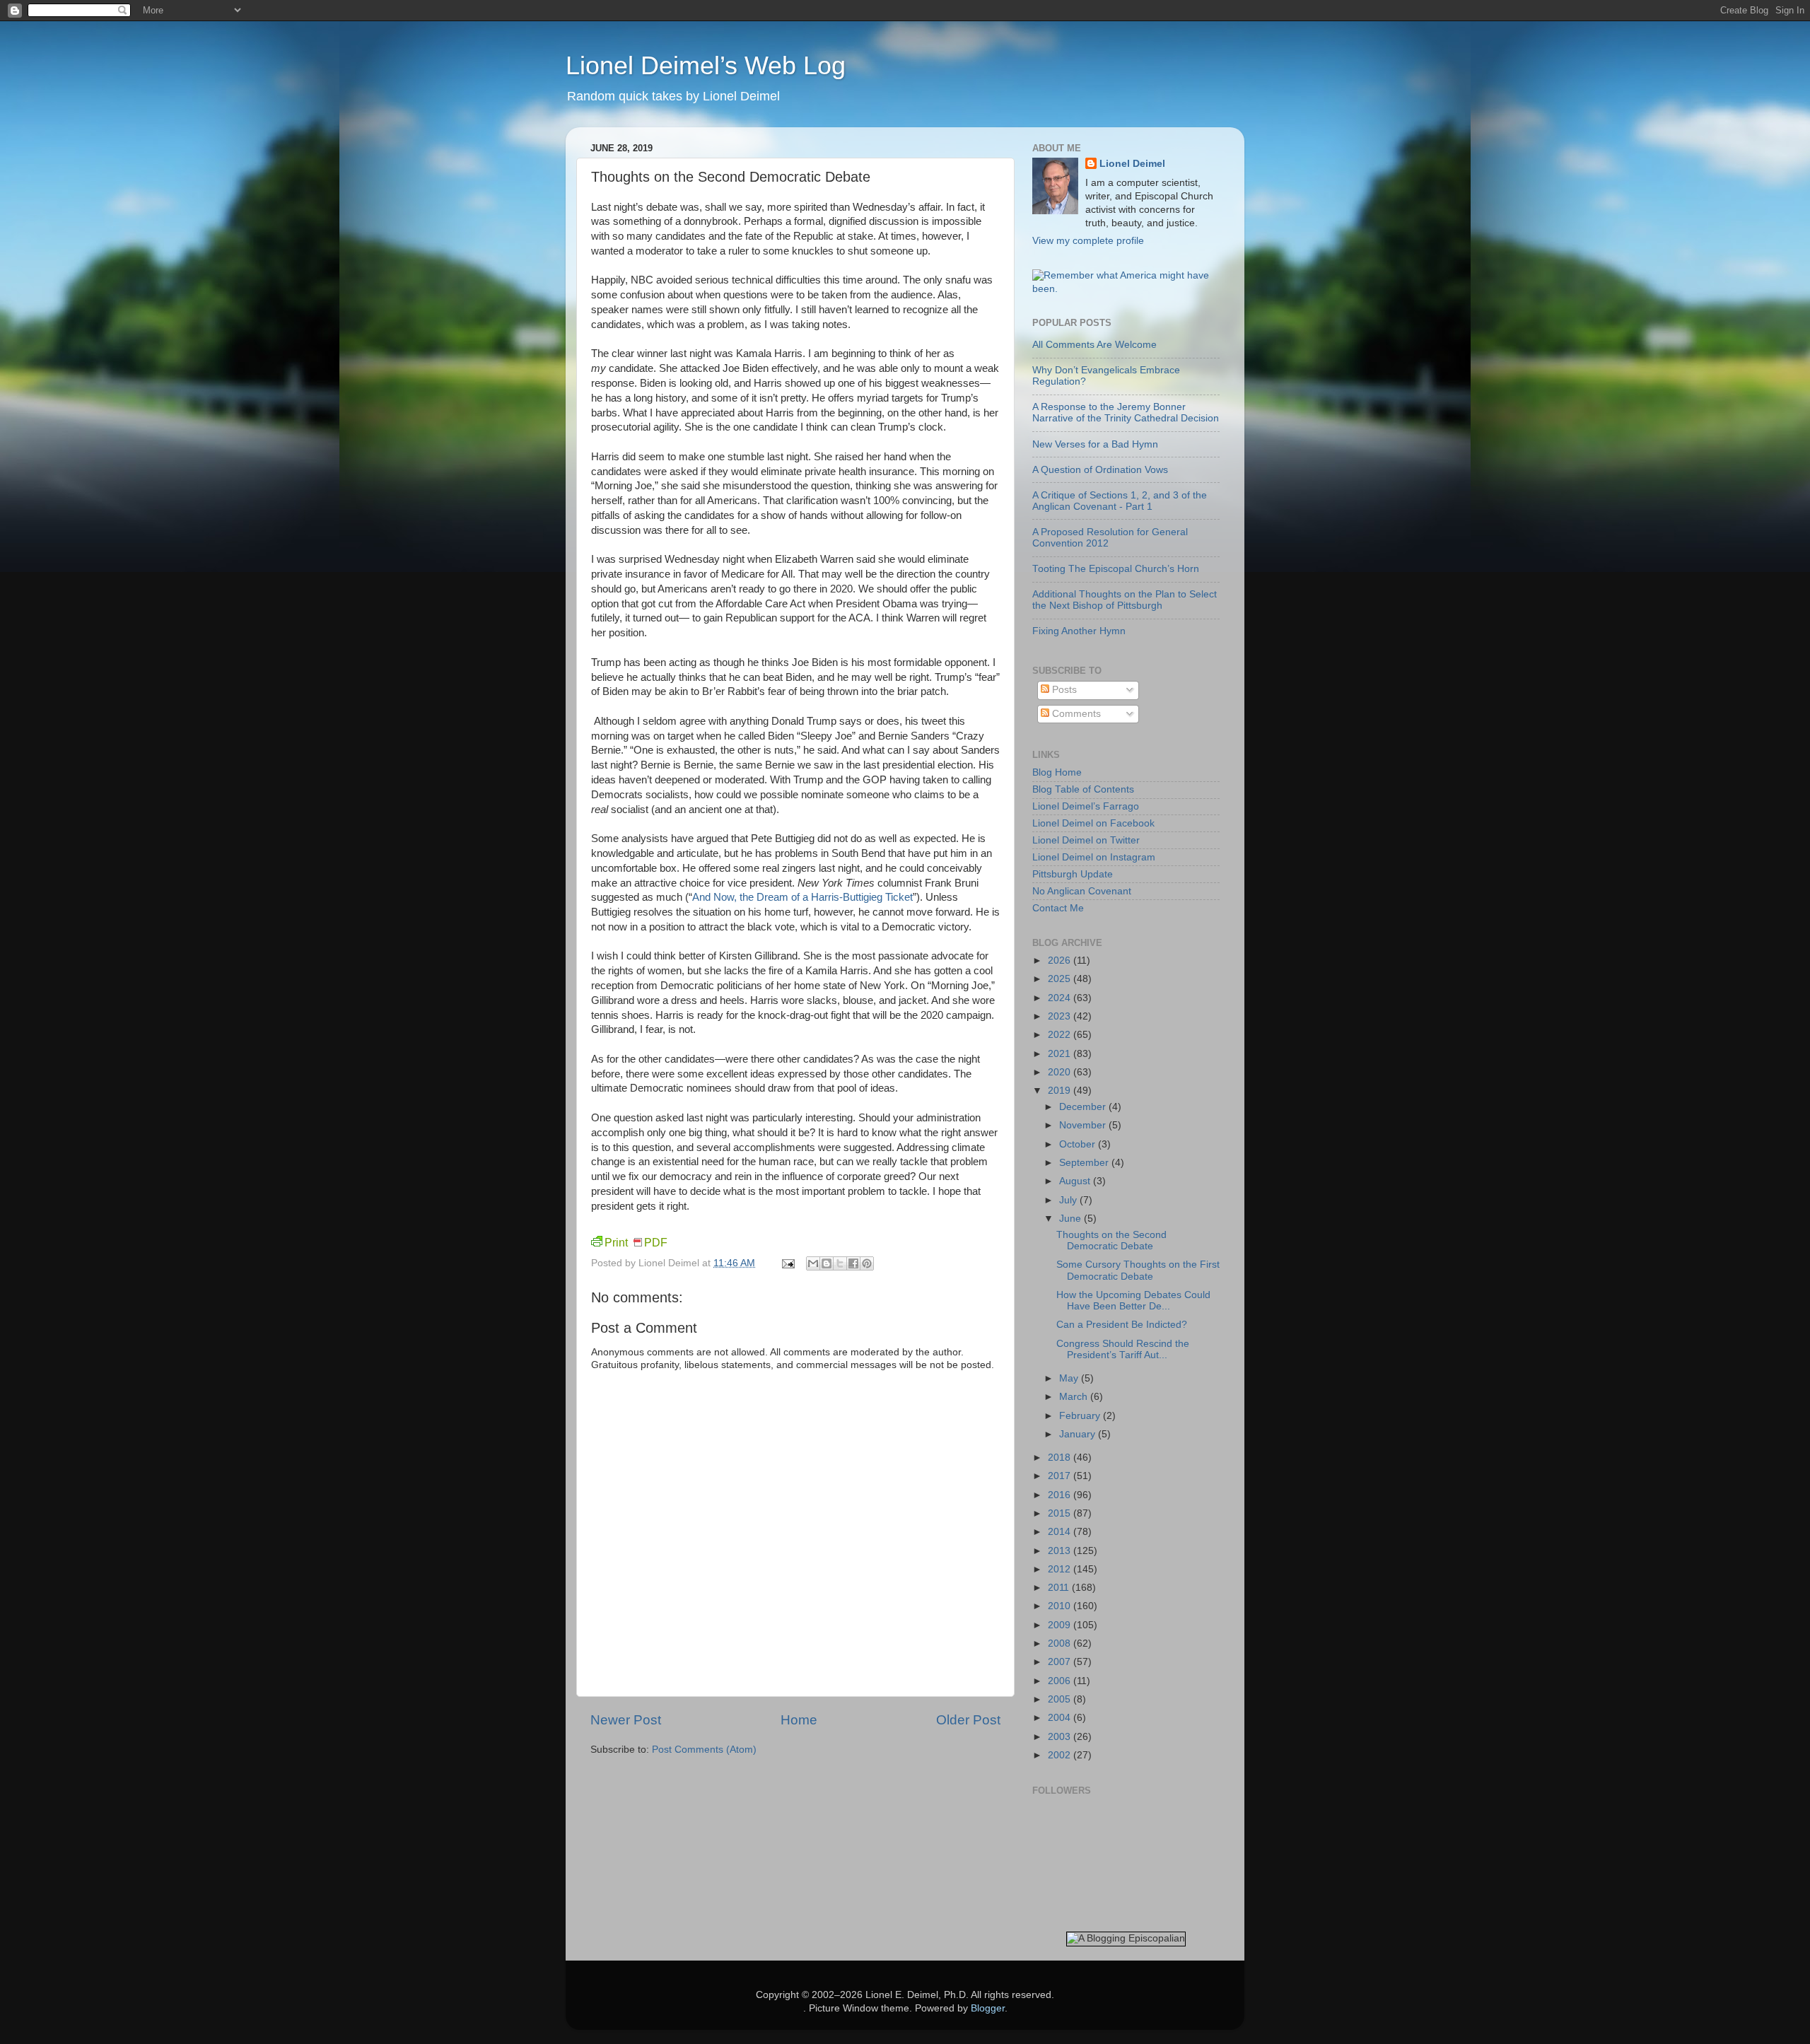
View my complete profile (1088, 241)
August (1076, 1181)
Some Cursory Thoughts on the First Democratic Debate (1138, 1270)
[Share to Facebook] (853, 1263)
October (1079, 1144)
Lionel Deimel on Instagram (1094, 857)
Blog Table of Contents (1083, 789)
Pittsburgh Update (1073, 874)
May (1070, 1378)
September (1085, 1163)
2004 (1061, 1718)
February (1081, 1416)
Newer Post (626, 1720)
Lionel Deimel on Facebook (1093, 823)
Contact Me (1058, 908)
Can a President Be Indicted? (1122, 1325)
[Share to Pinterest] (867, 1263)
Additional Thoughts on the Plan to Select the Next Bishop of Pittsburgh (1125, 600)
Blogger (988, 2008)
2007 (1061, 1662)
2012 (1061, 1569)
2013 (1061, 1551)
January (1079, 1434)
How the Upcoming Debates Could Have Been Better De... (1133, 1301)
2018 (1061, 1458)
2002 (1061, 1755)
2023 (1061, 1016)
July (1069, 1200)
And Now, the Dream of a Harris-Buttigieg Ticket (802, 897)
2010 (1061, 1606)
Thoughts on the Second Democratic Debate (1111, 1240)
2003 (1061, 1737)
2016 (1061, 1495)
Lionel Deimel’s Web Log (706, 65)
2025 (1061, 979)
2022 (1061, 1035)
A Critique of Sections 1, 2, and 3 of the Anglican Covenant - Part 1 (1120, 501)
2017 (1061, 1476)
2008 (1061, 1643)
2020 (1061, 1072)
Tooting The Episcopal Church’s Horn (1116, 569)
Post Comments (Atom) (704, 1750)
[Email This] (813, 1263)
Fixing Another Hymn (1079, 631)
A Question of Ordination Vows (1100, 470)
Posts (1063, 690)
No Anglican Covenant (1082, 891)
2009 (1061, 1625)
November (1084, 1125)
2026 (1061, 960)
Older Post (968, 1720)
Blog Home (1057, 772)
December (1084, 1107)
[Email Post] (787, 1263)
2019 (1061, 1091)
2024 (1061, 998)
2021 (1061, 1054)
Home (799, 1720)
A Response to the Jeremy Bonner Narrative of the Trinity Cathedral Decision (1126, 413)
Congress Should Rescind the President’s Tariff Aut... (1123, 1349)
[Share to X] (840, 1263)
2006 (1061, 1681)
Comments (1075, 714)
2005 (1061, 1699)
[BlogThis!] (827, 1263)
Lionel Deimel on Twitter (1086, 840)
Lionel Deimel (1132, 164)
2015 (1061, 1513)
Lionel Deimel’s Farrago (1086, 806)
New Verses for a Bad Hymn (1095, 444)
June (1072, 1219)
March (1075, 1397)
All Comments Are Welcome (1094, 345)
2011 (1060, 1588)
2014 (1061, 1532)
